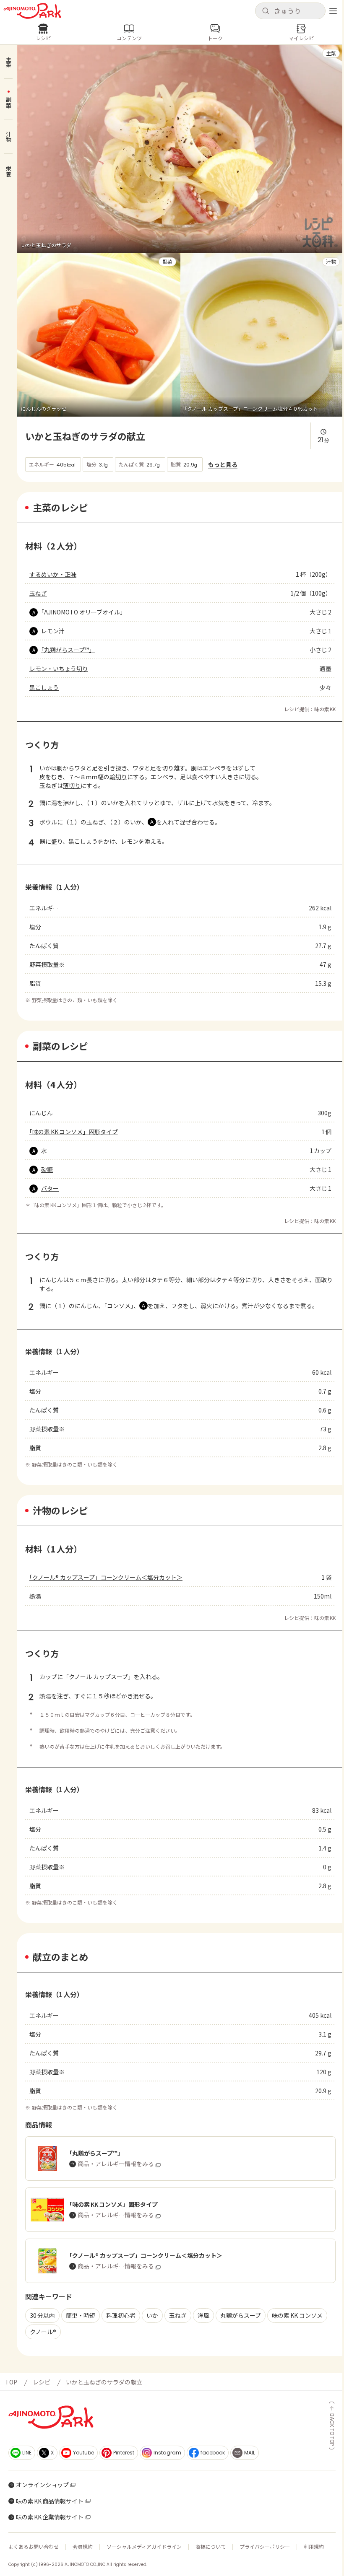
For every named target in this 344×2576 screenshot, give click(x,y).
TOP (11, 2382)
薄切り (72, 785)
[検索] (266, 11)
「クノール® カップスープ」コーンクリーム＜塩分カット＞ (106, 1577)
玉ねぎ (38, 593)
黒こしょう (44, 687)
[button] (290, 11)
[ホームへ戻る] (32, 11)
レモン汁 (53, 631)
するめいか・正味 (53, 574)
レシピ (42, 2382)
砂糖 (47, 1169)
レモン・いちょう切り (59, 669)
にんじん (41, 1113)
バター (50, 1188)
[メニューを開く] (333, 11)
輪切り (118, 777)
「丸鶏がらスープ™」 (68, 650)
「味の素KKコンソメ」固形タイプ (74, 1132)
